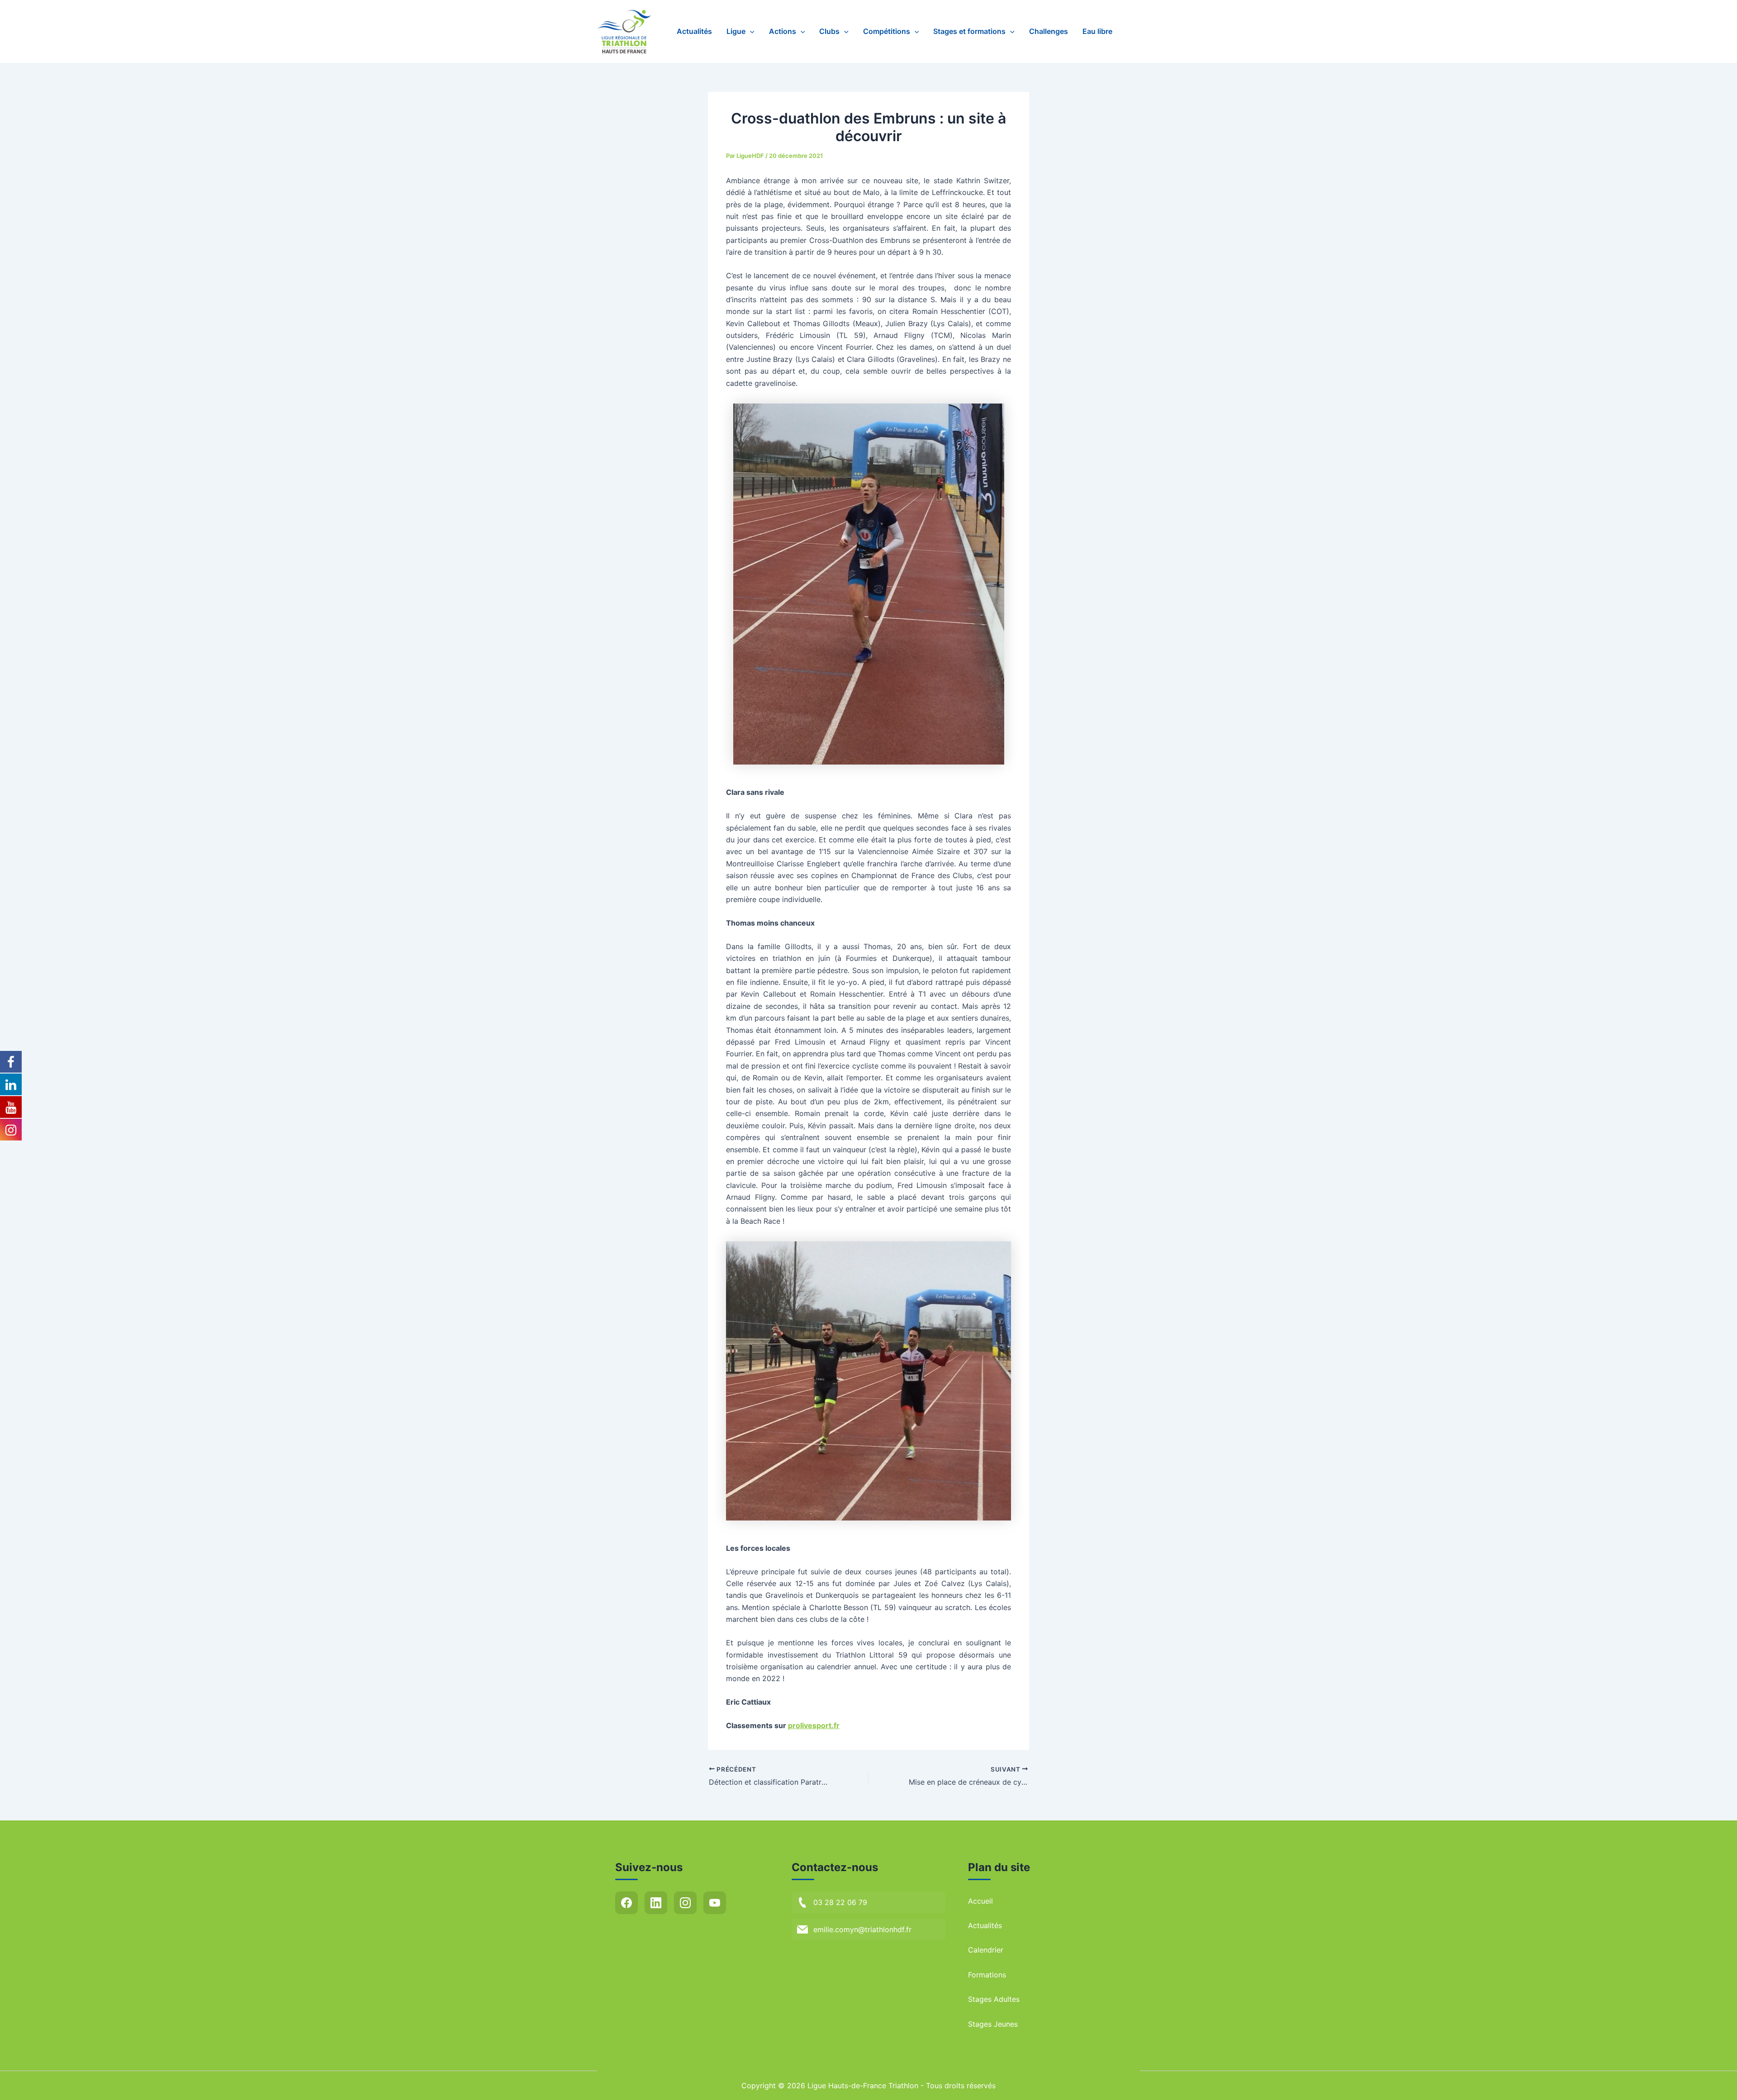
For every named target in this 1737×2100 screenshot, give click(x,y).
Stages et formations (969, 31)
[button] (750, 31)
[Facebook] (626, 1903)
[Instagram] (685, 1903)
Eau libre (1097, 31)
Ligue (736, 31)
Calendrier (986, 1950)
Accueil (980, 1901)
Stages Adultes (994, 1999)
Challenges (1049, 31)
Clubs (829, 31)
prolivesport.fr (814, 1725)
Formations (987, 1975)
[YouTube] (715, 1903)
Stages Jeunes (993, 2024)
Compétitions (887, 31)
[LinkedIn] (656, 1903)
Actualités (694, 31)
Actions (783, 31)
